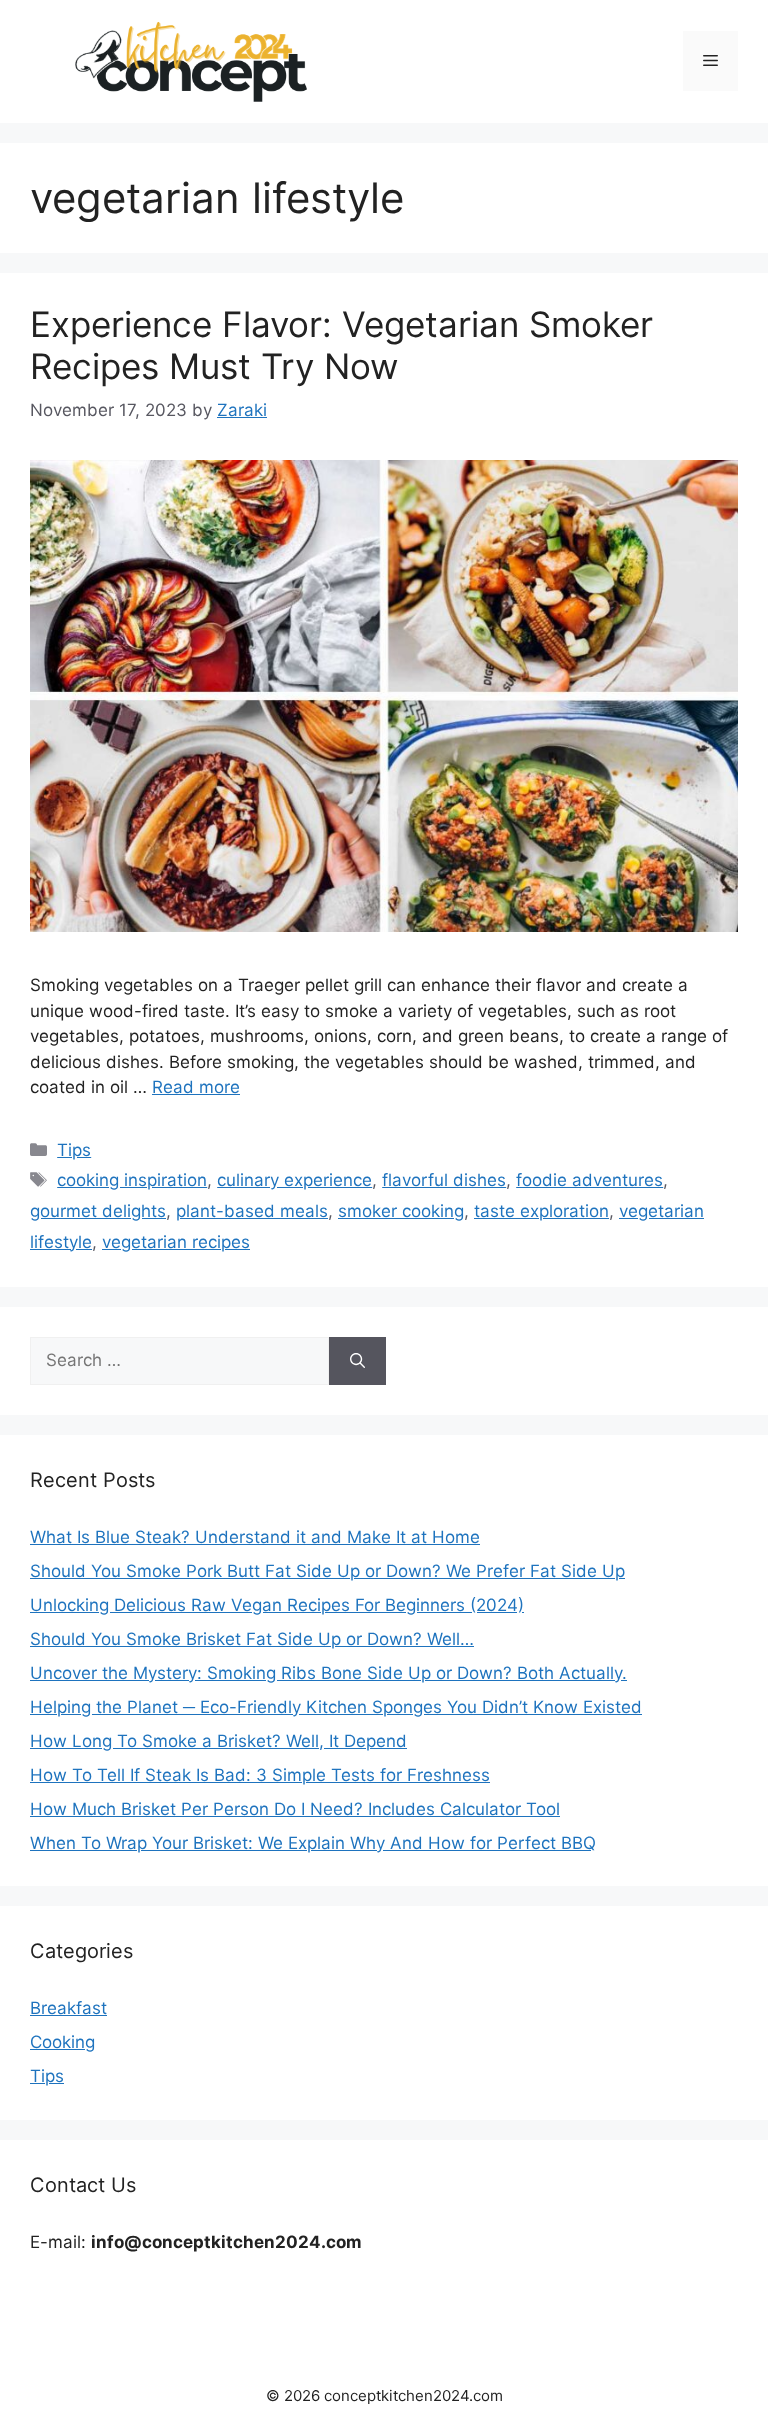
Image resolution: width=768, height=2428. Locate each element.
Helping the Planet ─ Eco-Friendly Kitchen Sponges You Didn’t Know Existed (336, 1707)
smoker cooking (401, 1211)
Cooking (62, 2042)
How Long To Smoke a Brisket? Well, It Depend (218, 1741)
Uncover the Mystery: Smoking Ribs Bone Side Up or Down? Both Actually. (328, 1673)
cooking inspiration (132, 1180)
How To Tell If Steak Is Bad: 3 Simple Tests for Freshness (260, 1775)
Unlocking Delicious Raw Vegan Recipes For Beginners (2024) (277, 1605)
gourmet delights (98, 1211)
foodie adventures (589, 1180)
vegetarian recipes (176, 1242)
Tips (74, 1150)
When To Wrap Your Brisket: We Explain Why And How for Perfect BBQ (313, 1843)
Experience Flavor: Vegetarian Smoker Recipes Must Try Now (341, 345)
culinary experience (294, 1180)
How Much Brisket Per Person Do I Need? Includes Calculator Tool (295, 1809)
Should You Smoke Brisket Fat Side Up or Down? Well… (252, 1639)
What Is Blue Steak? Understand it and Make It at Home (255, 1537)
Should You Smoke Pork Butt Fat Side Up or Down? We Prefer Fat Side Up (327, 1571)
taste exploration (541, 1211)
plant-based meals (252, 1211)
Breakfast (68, 2008)
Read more (196, 1087)
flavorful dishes (444, 1180)
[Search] (357, 1361)
